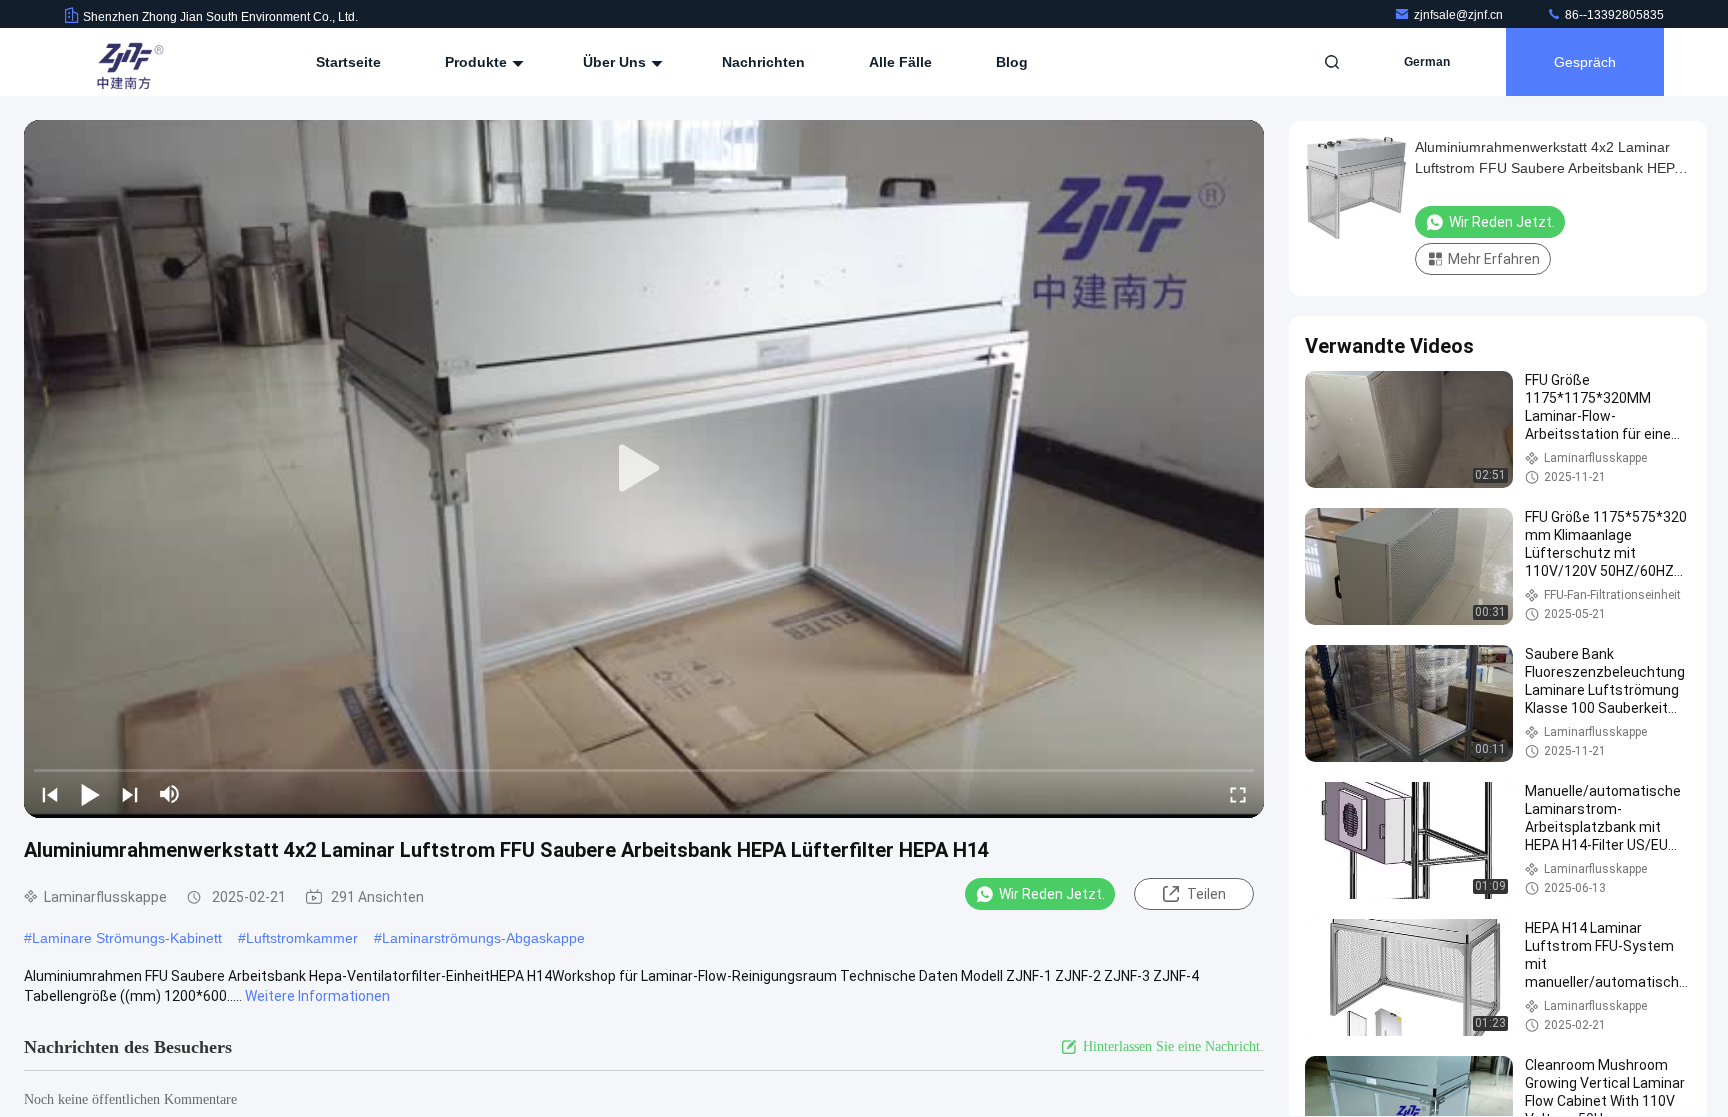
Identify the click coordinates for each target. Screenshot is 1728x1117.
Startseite (348, 62)
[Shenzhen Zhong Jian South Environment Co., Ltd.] (127, 62)
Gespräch (1585, 62)
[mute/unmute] (170, 794)
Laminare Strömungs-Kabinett (127, 938)
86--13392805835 (1613, 15)
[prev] (50, 794)
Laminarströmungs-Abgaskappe (483, 938)
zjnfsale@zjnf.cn (1460, 15)
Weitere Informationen (317, 996)
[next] (130, 794)
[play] (644, 469)
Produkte (478, 62)
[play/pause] (90, 794)
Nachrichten (763, 62)
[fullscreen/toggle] (1238, 794)
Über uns (616, 62)
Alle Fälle (900, 62)
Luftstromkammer (302, 938)
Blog (1012, 62)
